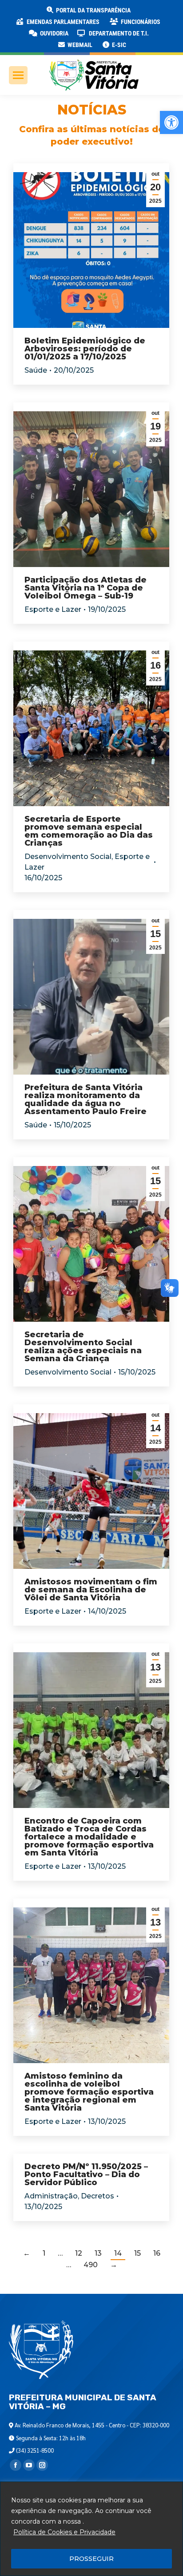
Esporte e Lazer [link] (53, 609)
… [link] (60, 2253)
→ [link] (114, 2265)
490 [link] (91, 2265)
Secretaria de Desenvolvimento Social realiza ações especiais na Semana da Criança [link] (83, 1347)
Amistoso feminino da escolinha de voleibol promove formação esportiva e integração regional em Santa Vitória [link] (89, 2092)
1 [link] (44, 2253)
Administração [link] (51, 2196)
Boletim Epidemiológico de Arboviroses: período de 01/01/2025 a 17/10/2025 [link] (85, 349)
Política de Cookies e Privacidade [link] (64, 2532)
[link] (171, 122)
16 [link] (157, 2253)
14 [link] (118, 2253)
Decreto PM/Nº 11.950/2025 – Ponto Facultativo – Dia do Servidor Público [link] (86, 2174)
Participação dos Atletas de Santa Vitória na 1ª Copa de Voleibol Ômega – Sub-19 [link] (86, 588)
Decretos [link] (97, 2196)
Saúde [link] (36, 370)
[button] (143, 13)
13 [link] (98, 2253)
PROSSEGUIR (91, 2559)
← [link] (27, 2253)
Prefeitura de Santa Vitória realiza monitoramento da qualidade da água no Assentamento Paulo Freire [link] (86, 1099)
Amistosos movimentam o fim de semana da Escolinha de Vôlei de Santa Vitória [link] (91, 1590)
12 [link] (79, 2253)
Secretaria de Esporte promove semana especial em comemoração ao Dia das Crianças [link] (89, 831)
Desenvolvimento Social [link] (68, 857)
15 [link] (137, 2253)
